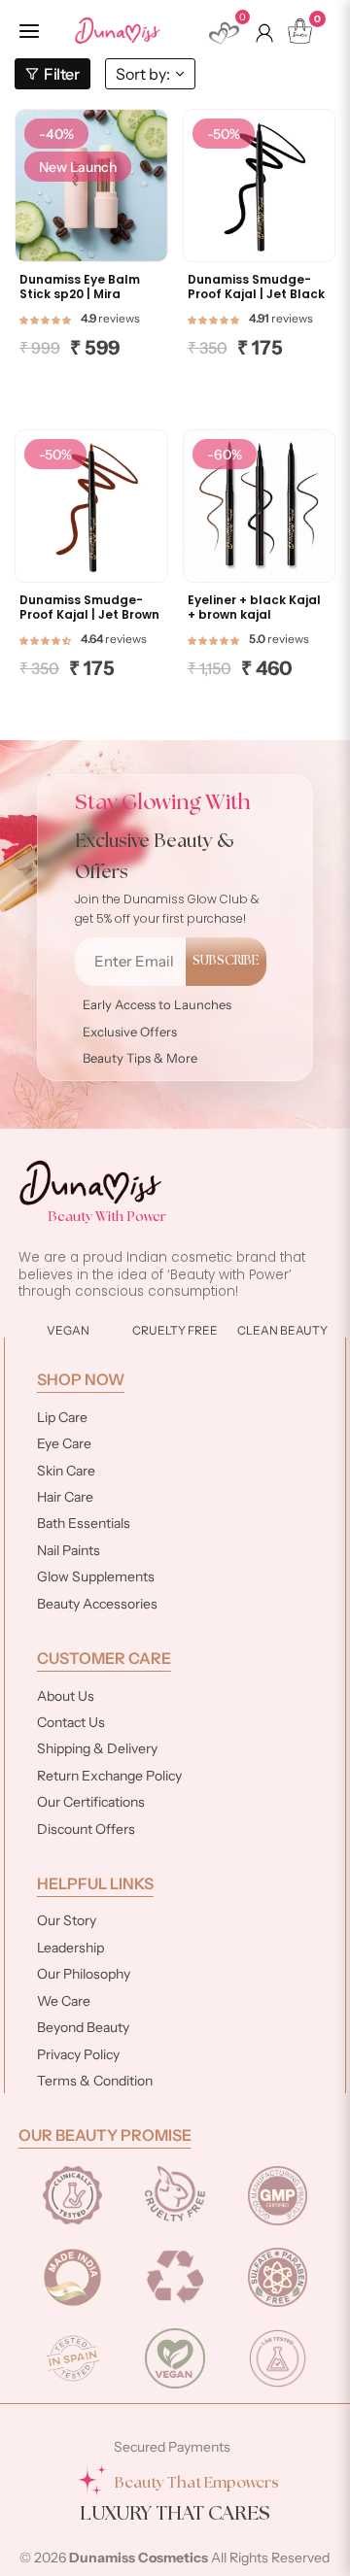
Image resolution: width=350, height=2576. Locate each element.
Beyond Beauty (83, 2027)
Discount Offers (86, 1829)
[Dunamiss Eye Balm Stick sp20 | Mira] (91, 186)
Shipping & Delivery (97, 1748)
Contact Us (71, 1722)
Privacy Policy (78, 2054)
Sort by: (143, 74)
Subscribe (226, 961)
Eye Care (64, 1443)
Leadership (70, 1948)
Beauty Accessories (97, 1604)
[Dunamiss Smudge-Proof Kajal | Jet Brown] (91, 506)
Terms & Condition (95, 2081)
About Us (66, 1696)
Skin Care (66, 1471)
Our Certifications (91, 1802)
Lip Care (62, 1417)
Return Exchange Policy (109, 1776)
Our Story (67, 1920)
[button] (45, 319)
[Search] (187, 36)
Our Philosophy (84, 1974)
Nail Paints (69, 1550)
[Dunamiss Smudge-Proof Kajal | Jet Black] (260, 186)
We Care (64, 2001)
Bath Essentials (84, 1523)
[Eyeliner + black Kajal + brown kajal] (260, 506)
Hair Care (65, 1497)
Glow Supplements (96, 1576)
